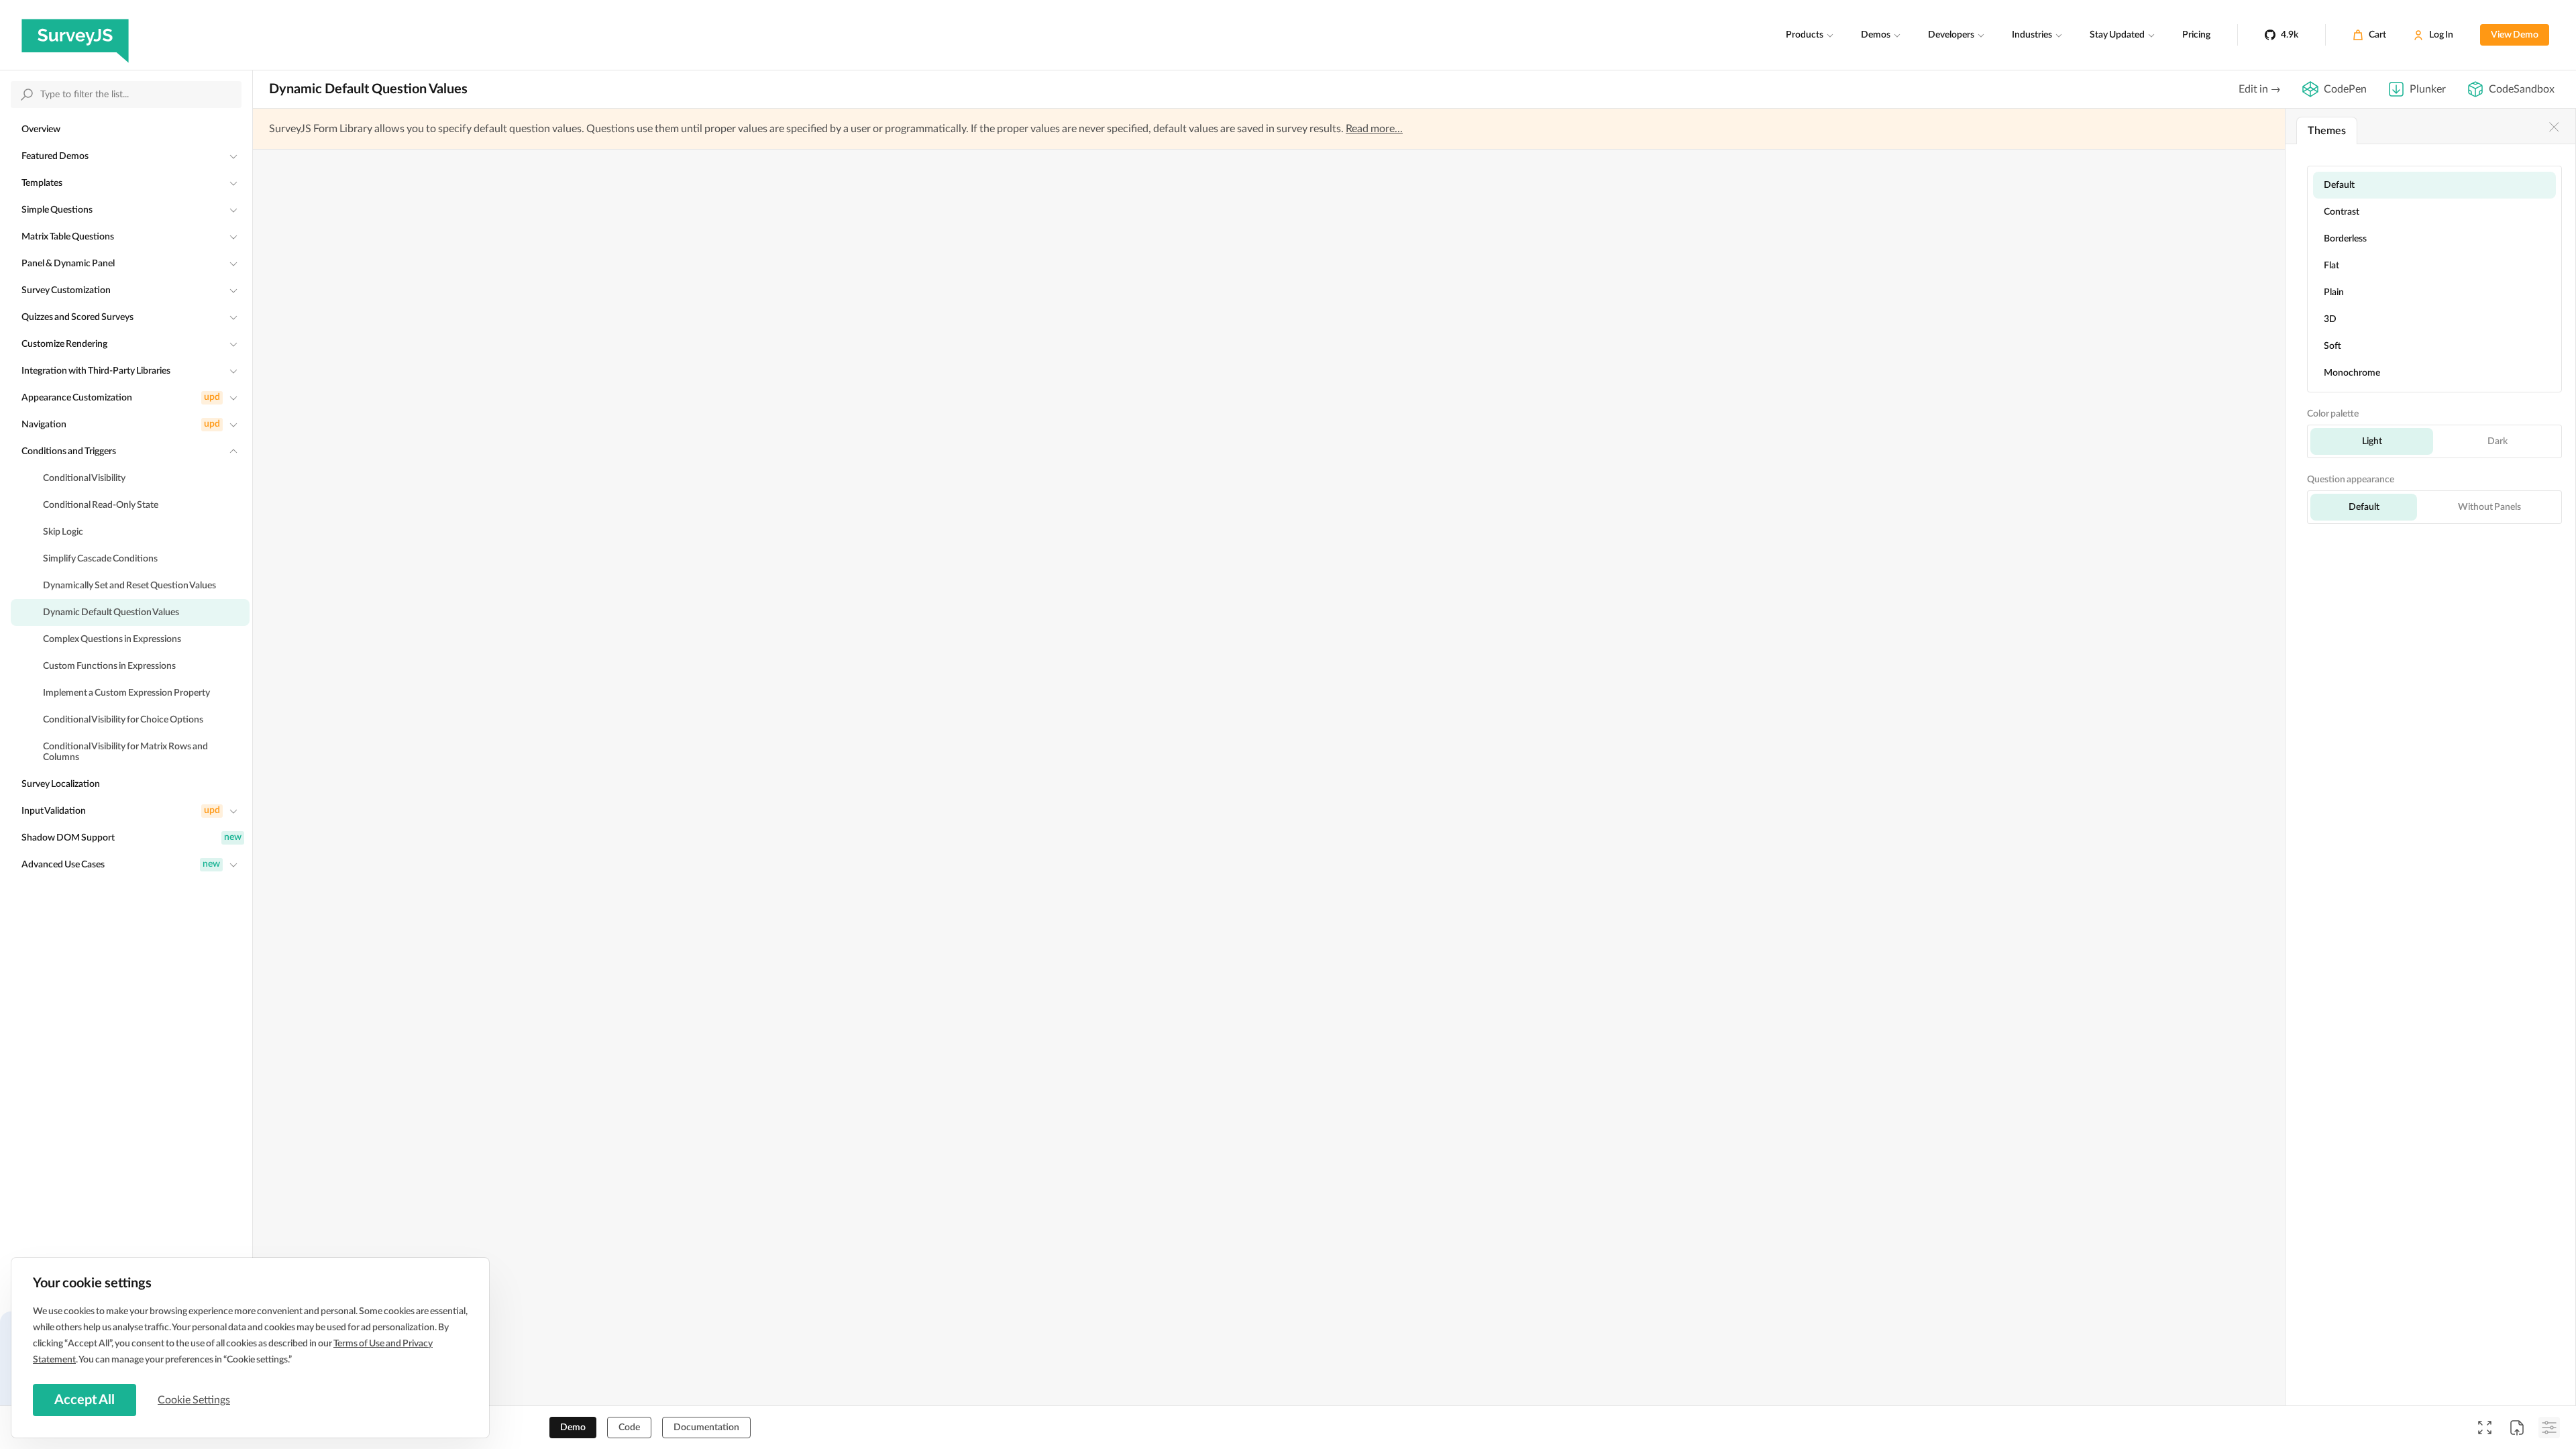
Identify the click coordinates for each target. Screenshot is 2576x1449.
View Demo (2515, 35)
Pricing (2196, 35)
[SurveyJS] (75, 35)
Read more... (1374, 129)
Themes (2327, 131)
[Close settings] (2554, 127)
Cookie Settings (194, 1400)
